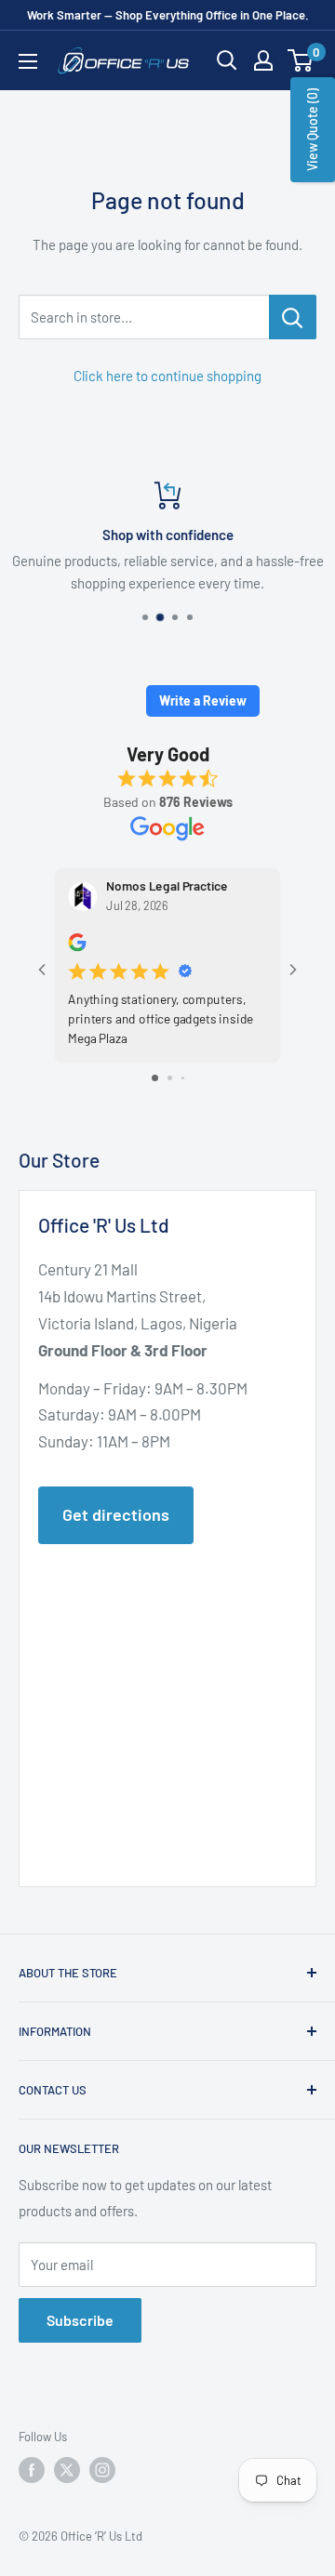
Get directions (116, 1514)
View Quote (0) (312, 130)
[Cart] (301, 60)
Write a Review (203, 700)
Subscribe (80, 2320)
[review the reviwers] (77, 946)
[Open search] (227, 60)
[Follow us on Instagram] (102, 2470)
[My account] (263, 60)
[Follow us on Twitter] (67, 2470)
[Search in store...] (293, 317)
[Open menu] (28, 61)
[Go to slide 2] (170, 1078)
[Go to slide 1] (155, 1078)
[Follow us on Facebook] (32, 2470)
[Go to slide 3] (183, 1078)
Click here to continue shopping (167, 376)
